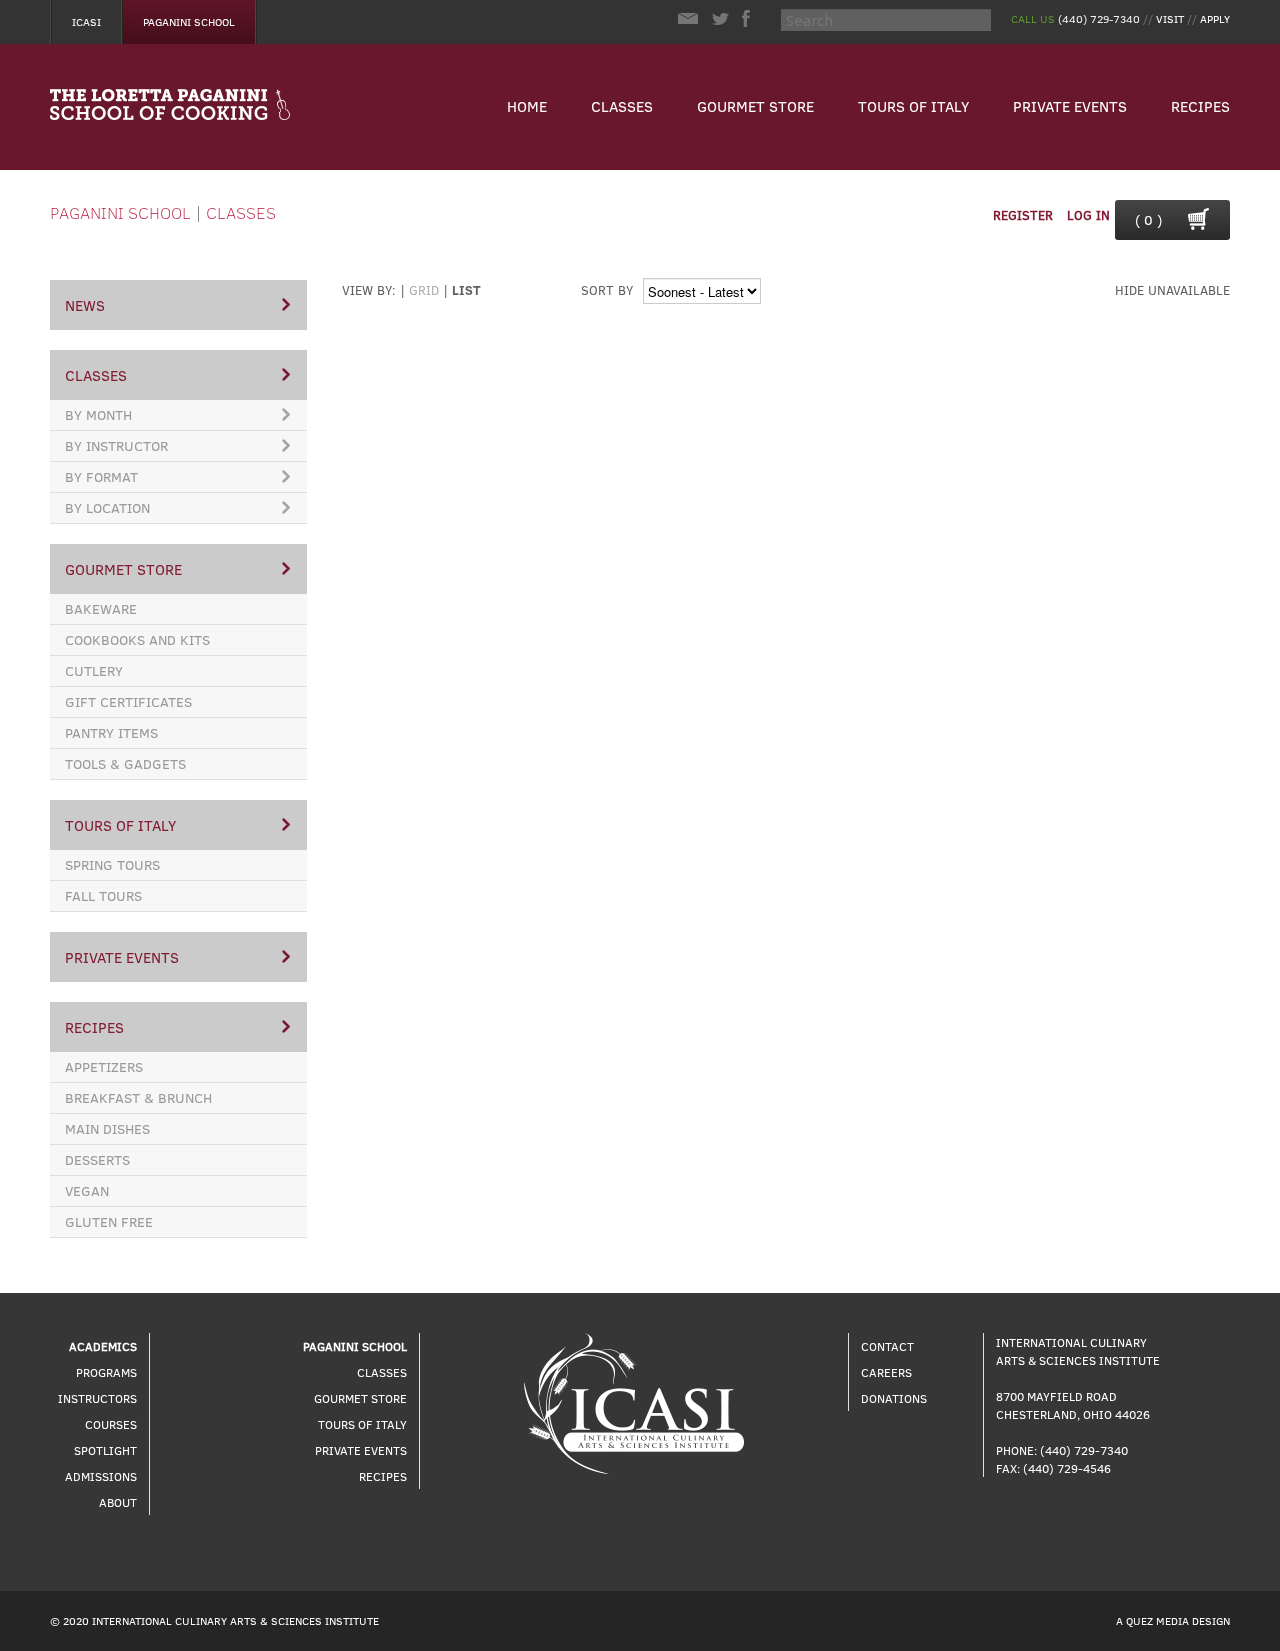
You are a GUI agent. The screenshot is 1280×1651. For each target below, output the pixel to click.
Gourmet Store (755, 106)
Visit (1170, 18)
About (118, 1502)
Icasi (86, 21)
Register (1023, 215)
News (85, 305)
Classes (622, 106)
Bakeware (101, 608)
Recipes (1200, 106)
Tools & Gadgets (125, 763)
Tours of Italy (913, 106)
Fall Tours (103, 895)
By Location (107, 507)
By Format (101, 476)
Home (527, 106)
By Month (98, 414)
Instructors (97, 1398)
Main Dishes (107, 1128)
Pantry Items (111, 732)
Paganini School (189, 21)
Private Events (1070, 106)
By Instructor (116, 445)
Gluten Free (109, 1221)
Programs (106, 1372)
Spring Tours (112, 864)
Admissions (101, 1476)
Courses (111, 1424)
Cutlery (94, 670)
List (466, 290)
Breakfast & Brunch (138, 1097)
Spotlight (105, 1450)
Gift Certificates (128, 701)
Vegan (87, 1190)
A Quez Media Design (1173, 1620)
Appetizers (104, 1066)
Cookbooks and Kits (137, 639)
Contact (887, 1346)
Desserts (97, 1159)
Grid (424, 290)
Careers (886, 1372)
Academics (103, 1346)
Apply (1215, 18)
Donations (894, 1398)
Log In (1088, 215)
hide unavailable (1172, 290)
